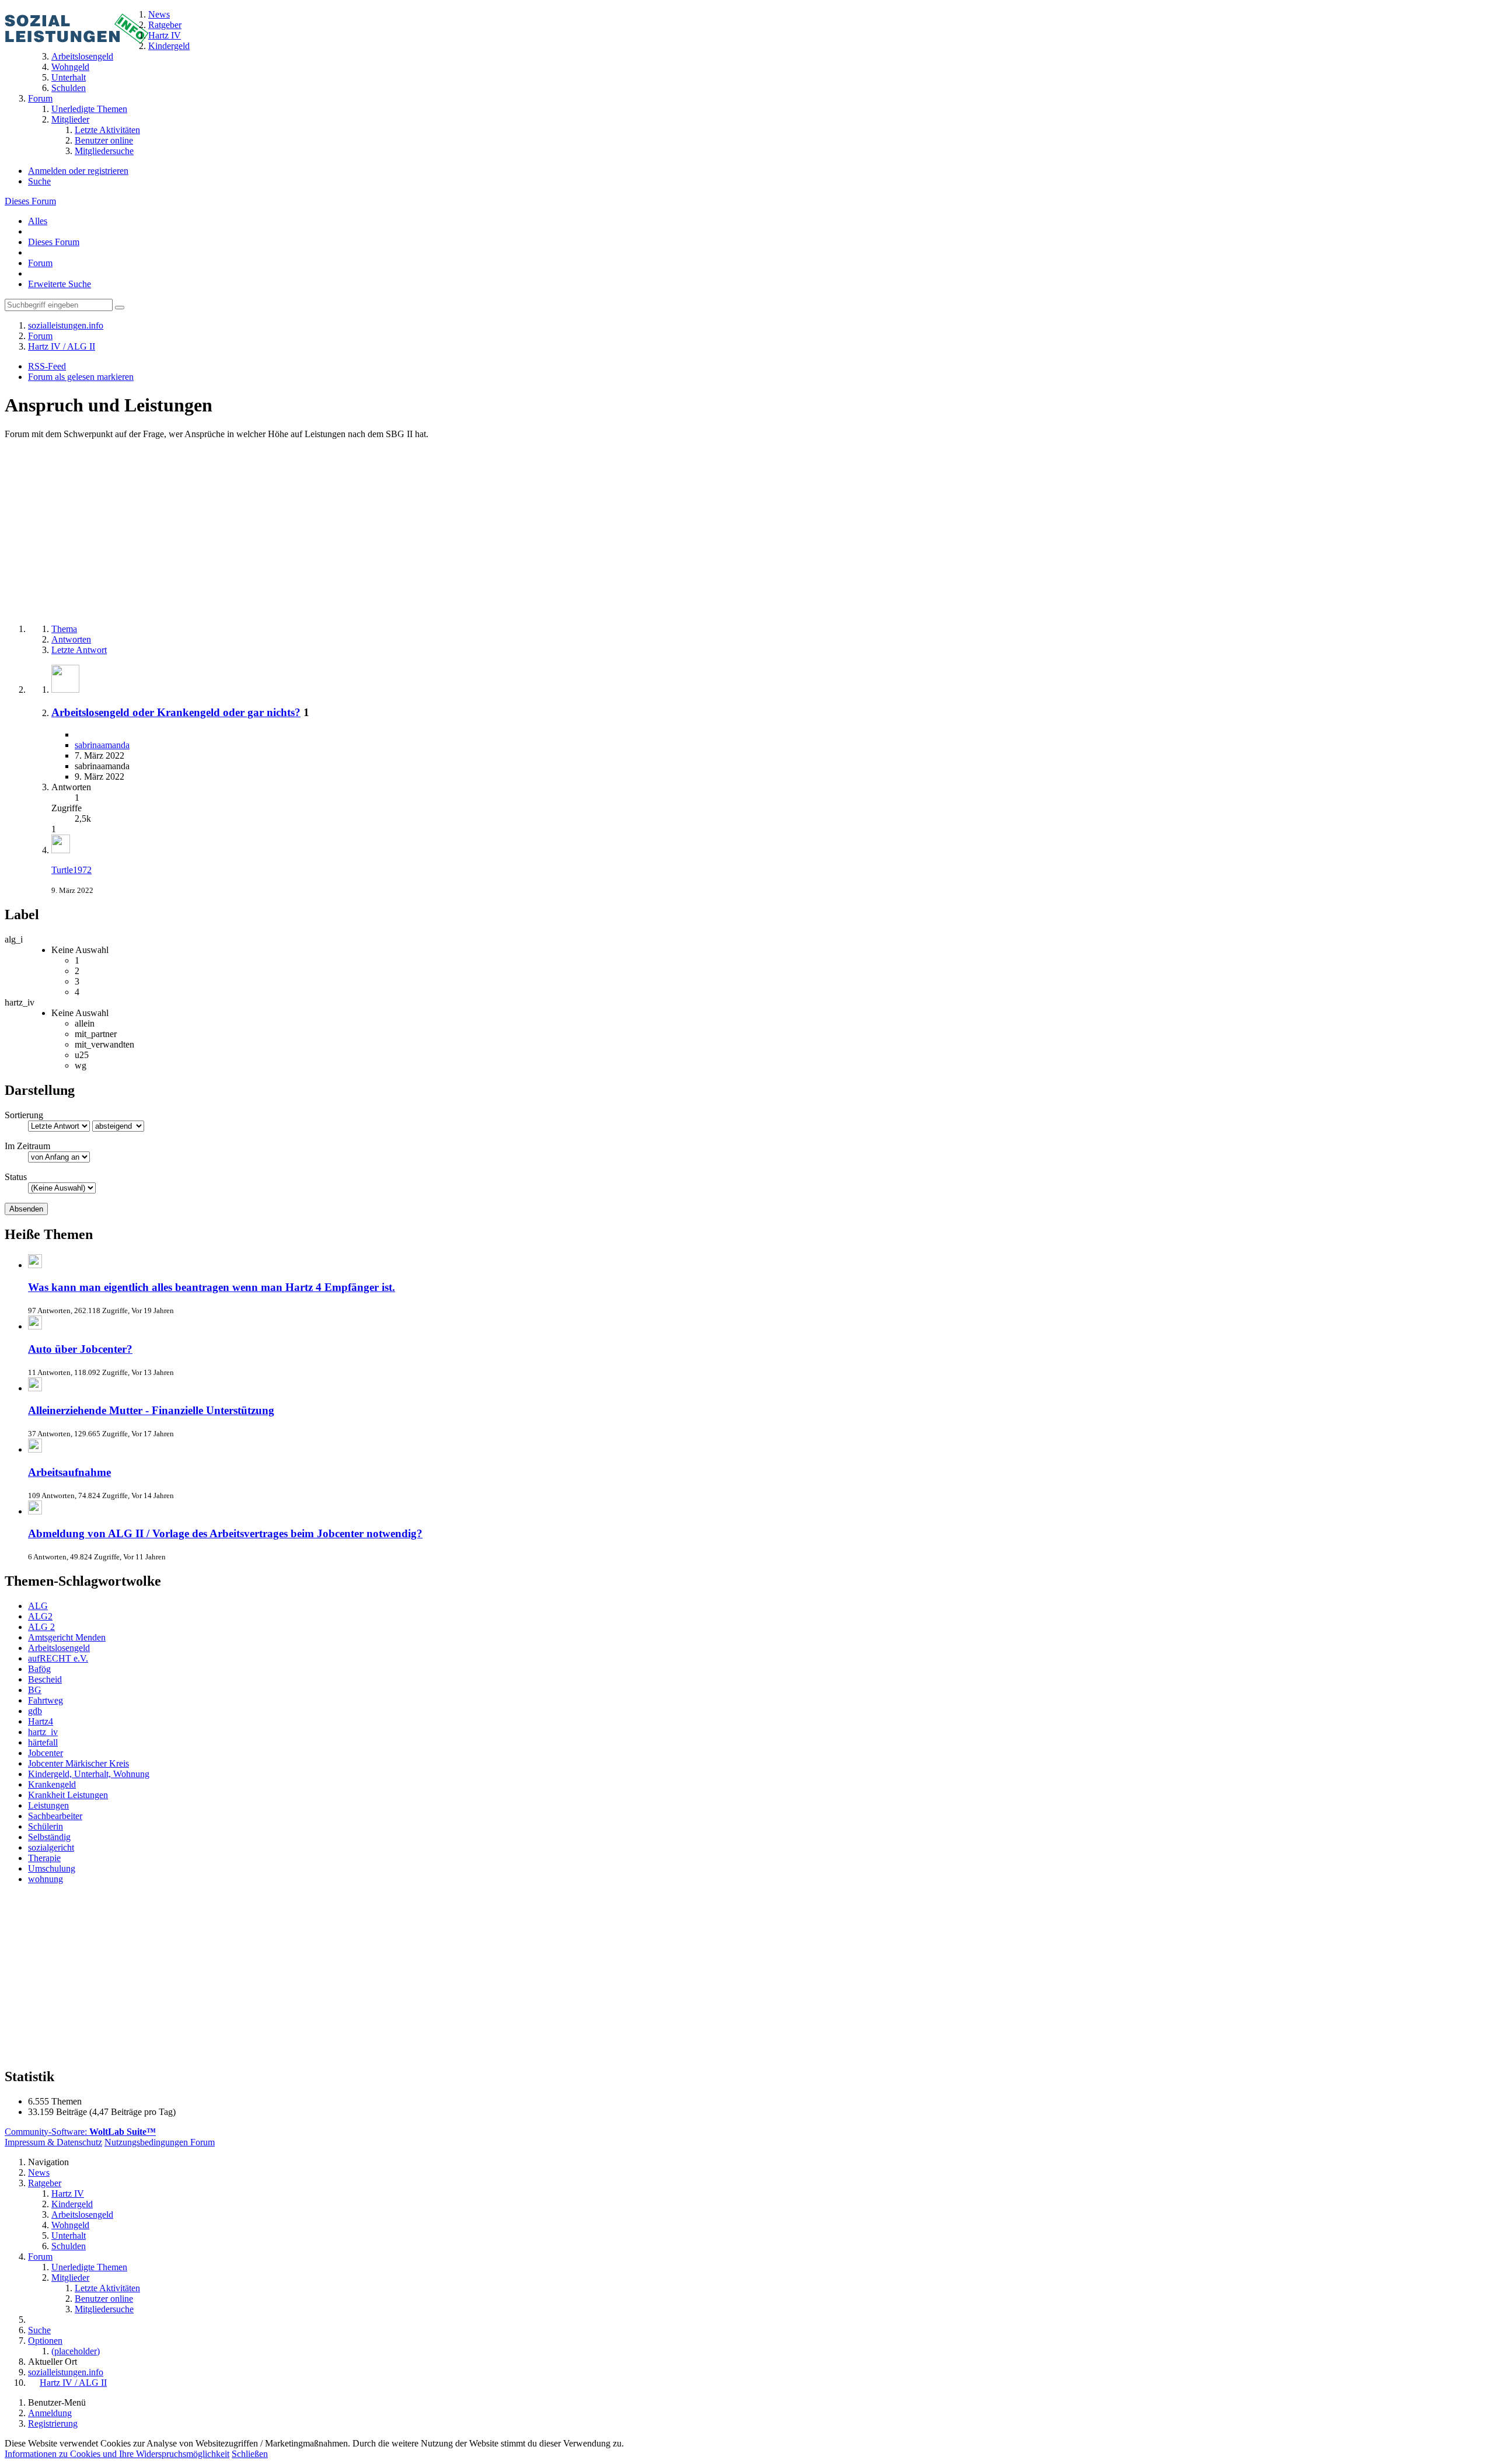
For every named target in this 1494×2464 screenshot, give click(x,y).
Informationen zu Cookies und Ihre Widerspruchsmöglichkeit (117, 2454)
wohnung (46, 1879)
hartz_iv (43, 1732)
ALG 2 (41, 1627)
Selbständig (49, 1837)
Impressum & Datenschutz (53, 2142)
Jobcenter (46, 1753)
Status (16, 1177)
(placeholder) (76, 2351)
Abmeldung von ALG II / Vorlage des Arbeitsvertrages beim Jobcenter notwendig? (225, 1533)
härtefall (43, 1742)
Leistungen (48, 1805)
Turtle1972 (71, 870)
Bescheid (45, 1679)
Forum (40, 263)
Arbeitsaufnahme (69, 1472)
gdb (35, 1711)
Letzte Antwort (79, 650)
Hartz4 (41, 1721)
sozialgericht (51, 1847)
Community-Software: (80, 2132)
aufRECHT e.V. (58, 1658)
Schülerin (46, 1826)
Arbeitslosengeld (59, 1648)
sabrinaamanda (102, 745)
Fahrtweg (46, 1700)
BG (35, 1690)
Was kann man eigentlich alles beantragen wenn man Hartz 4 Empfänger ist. (212, 1287)
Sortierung (24, 1115)
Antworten (71, 639)
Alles (38, 221)
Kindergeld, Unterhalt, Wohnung (89, 1774)
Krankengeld (52, 1784)
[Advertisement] (355, 533)
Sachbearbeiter (55, 1816)
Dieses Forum (30, 201)
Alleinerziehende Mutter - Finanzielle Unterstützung (151, 1410)
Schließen (250, 2454)
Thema (64, 629)
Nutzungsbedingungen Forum (160, 2142)
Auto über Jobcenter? (80, 1349)
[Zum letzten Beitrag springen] (61, 850)
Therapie (44, 1858)
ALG (38, 1606)
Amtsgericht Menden (67, 1637)
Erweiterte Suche (60, 284)
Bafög (39, 1669)
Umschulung (52, 1868)
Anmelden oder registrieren (78, 171)
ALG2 (40, 1616)
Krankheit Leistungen (68, 1795)
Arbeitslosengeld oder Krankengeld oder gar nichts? (176, 712)
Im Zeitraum (27, 1146)
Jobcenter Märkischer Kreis (78, 1763)
